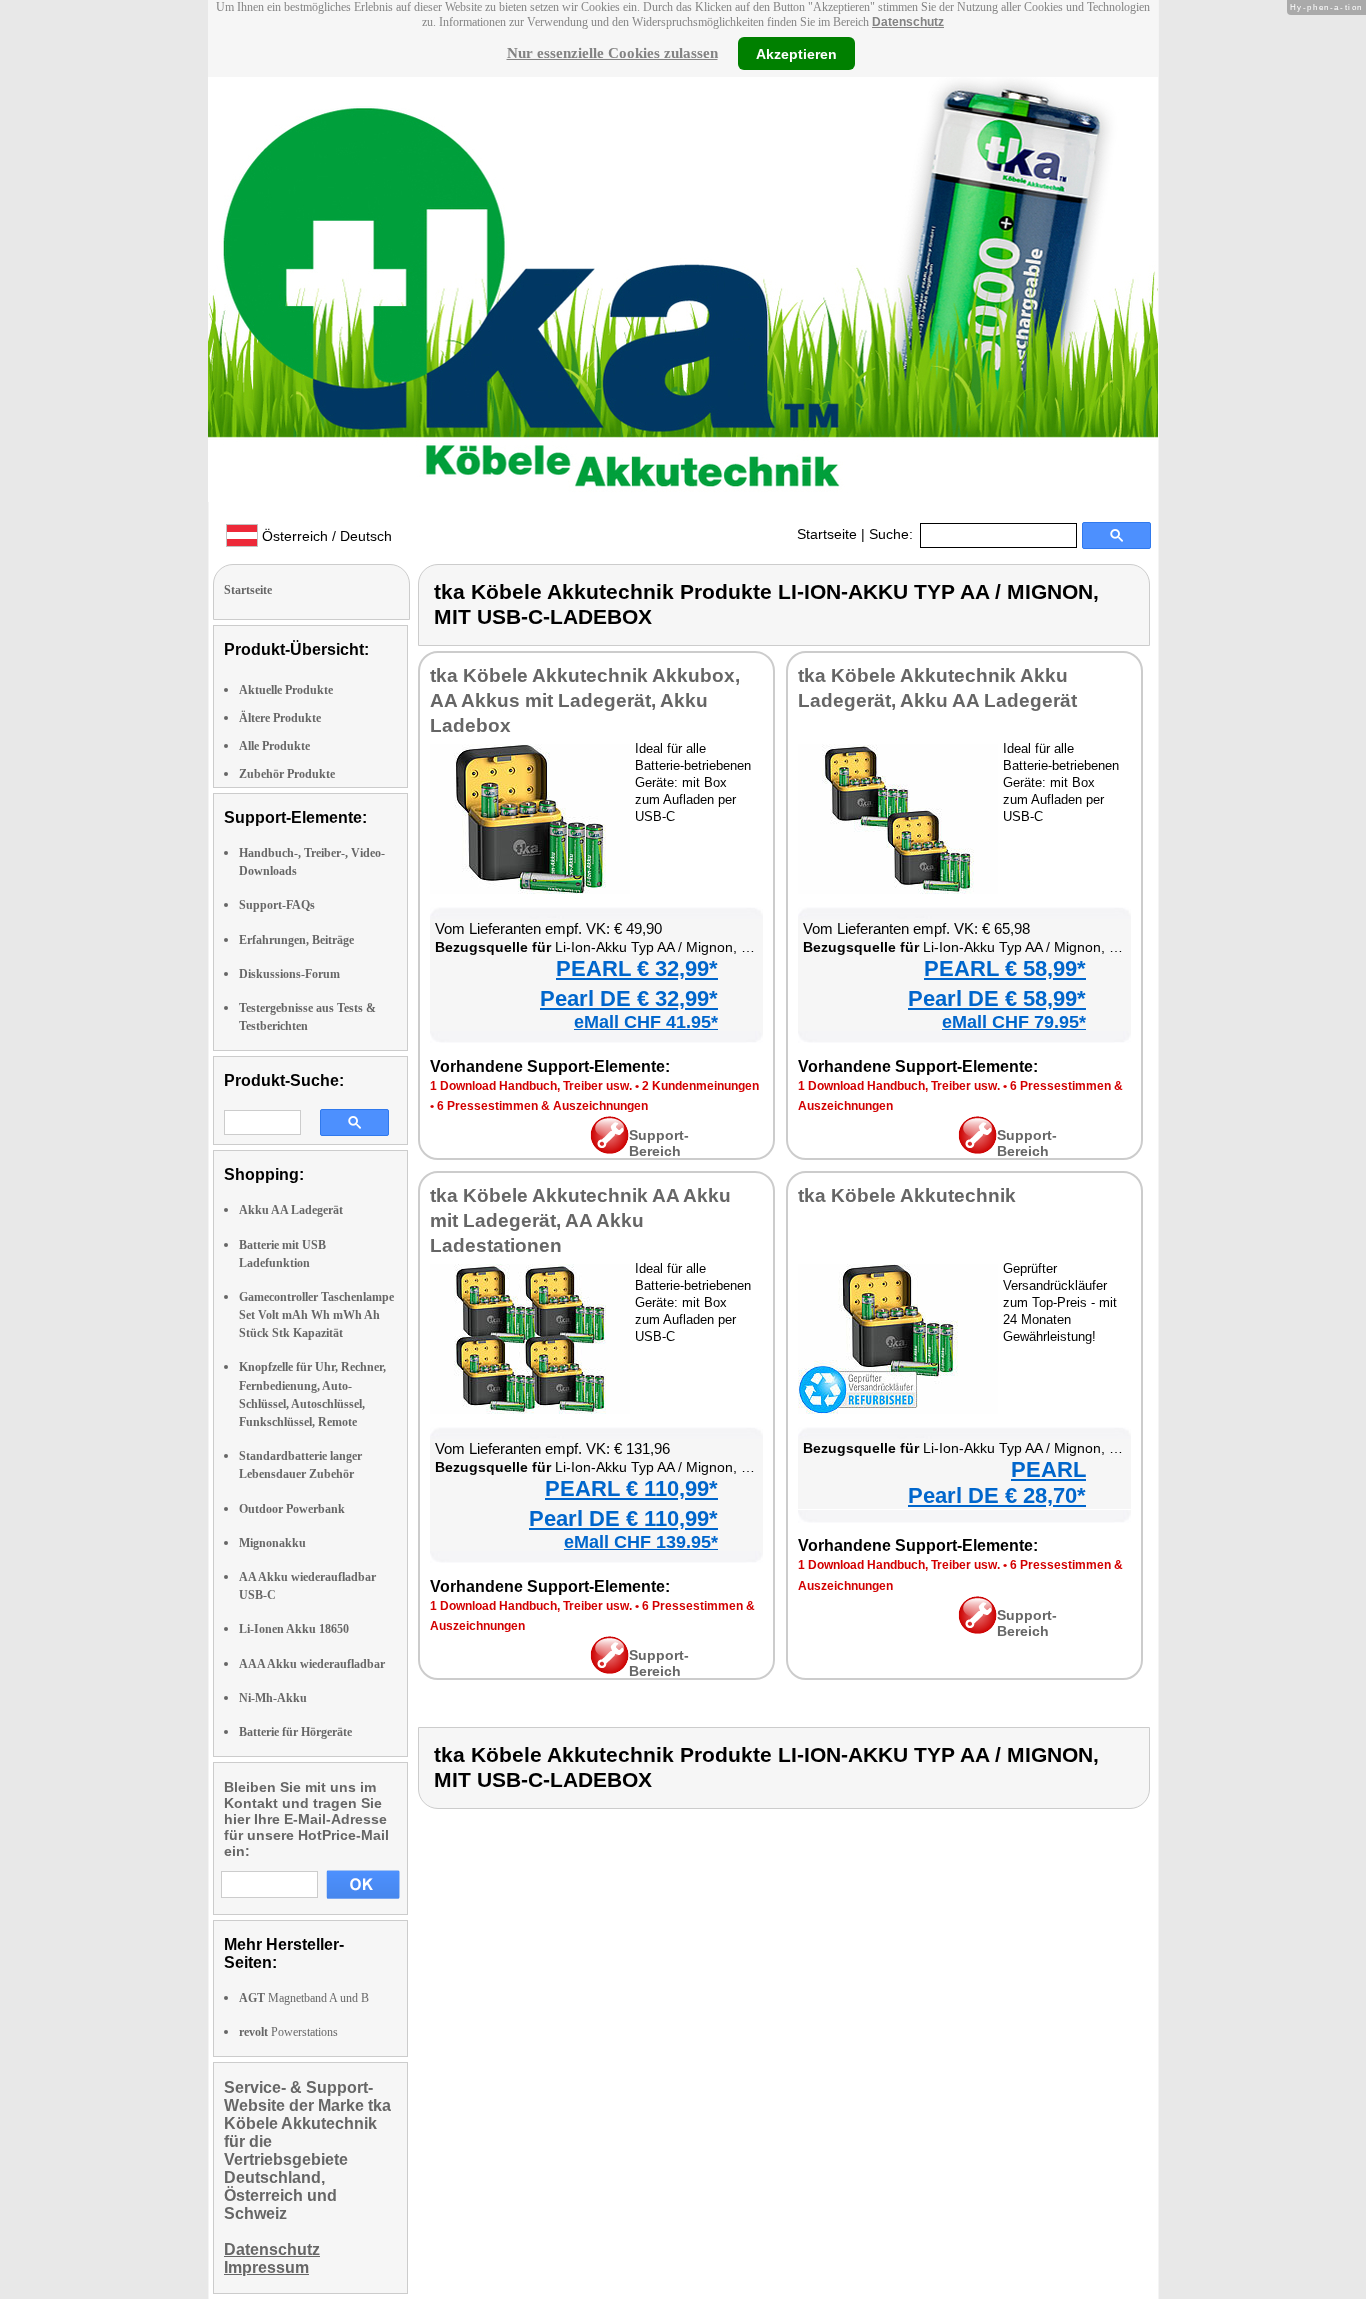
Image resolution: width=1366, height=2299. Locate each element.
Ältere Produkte (280, 718)
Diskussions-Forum (289, 974)
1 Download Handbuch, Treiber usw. (531, 1086)
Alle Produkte (274, 746)
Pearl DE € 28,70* (997, 1495)
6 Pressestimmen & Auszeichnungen (542, 1106)
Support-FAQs (277, 905)
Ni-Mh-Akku (273, 1698)
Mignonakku (272, 1543)
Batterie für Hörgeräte (295, 1732)
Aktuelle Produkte (286, 690)
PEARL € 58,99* (1005, 968)
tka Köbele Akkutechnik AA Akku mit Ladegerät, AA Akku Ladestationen (580, 1220)
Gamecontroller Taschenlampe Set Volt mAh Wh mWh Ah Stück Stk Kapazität (316, 1315)
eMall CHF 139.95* (641, 1542)
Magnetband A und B (304, 1998)
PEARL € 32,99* (637, 968)
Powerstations (288, 2032)
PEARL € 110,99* (631, 1488)
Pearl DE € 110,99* (623, 1518)
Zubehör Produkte (287, 774)
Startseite (827, 534)
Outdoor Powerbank (292, 1509)
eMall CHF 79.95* (1014, 1022)
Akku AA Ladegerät (291, 1210)
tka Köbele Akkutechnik (907, 1195)
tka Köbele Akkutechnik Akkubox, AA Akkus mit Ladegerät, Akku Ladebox (585, 700)
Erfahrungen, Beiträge (296, 940)
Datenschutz (908, 22)
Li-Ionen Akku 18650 (294, 1629)
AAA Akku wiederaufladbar (312, 1664)
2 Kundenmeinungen (700, 1086)
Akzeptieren (796, 53)
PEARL (1048, 1469)
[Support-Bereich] (609, 1149)
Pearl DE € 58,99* (997, 998)
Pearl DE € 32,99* (629, 998)
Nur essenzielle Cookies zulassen (612, 53)
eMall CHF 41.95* (646, 1022)
